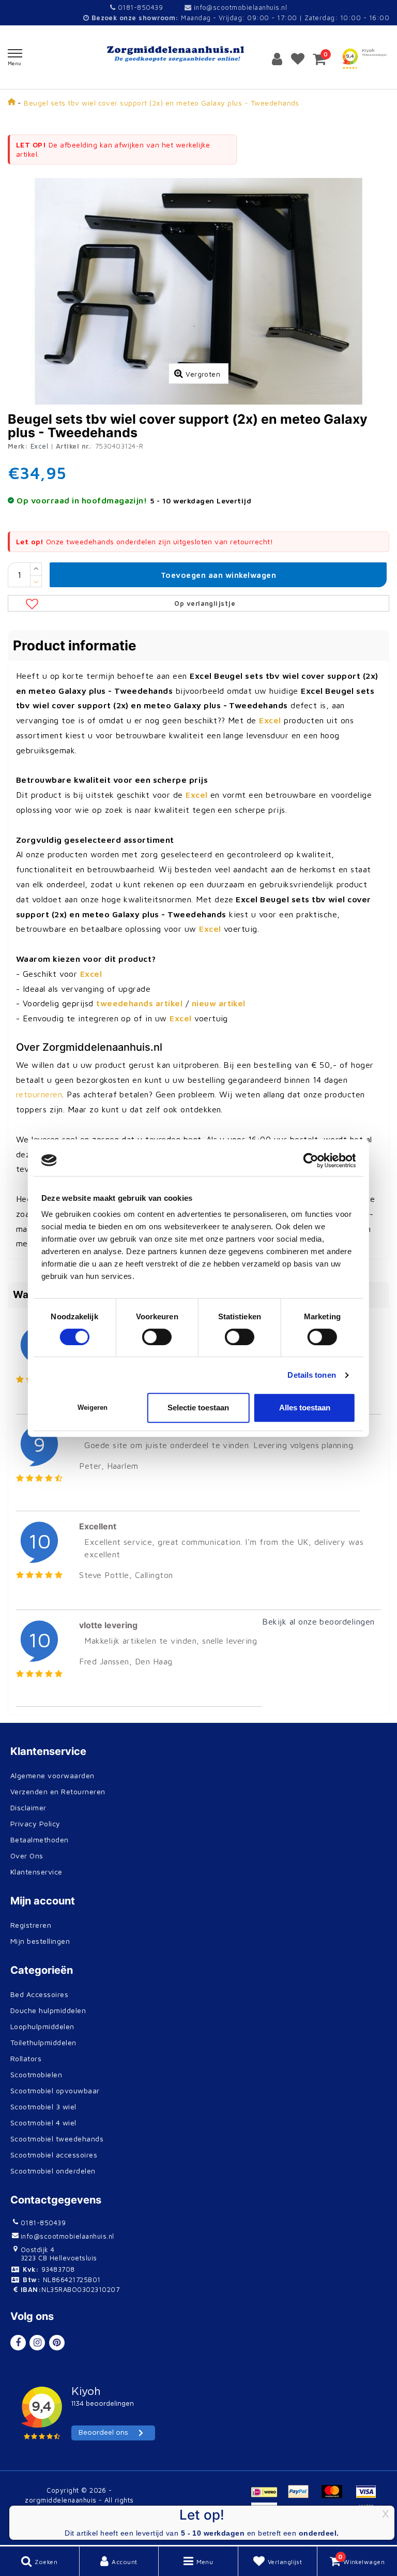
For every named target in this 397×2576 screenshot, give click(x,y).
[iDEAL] (268, 2496)
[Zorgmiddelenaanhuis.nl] (198, 54)
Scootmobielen (36, 2074)
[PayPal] (302, 2496)
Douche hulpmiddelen (48, 2010)
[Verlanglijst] (298, 59)
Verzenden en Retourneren (58, 1791)
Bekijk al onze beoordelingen (318, 1621)
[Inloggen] (277, 59)
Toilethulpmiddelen (43, 2042)
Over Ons (27, 1856)
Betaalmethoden (40, 1840)
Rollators (26, 2058)
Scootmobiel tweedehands (57, 2139)
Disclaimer (28, 1807)
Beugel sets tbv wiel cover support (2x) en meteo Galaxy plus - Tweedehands (162, 103)
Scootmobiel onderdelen (53, 2171)
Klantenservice (36, 1872)
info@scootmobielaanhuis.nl (240, 7)
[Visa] (369, 2496)
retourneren (39, 1094)
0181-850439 (139, 7)
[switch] (157, 1337)
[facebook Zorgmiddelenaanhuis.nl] (18, 2343)
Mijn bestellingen (40, 1941)
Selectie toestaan (198, 1408)
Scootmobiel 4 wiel (43, 2123)
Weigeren (93, 1408)
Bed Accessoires (39, 1994)
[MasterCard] (336, 2496)
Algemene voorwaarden (52, 1775)
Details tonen (311, 1375)
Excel (39, 446)
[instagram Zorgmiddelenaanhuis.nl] (37, 2343)
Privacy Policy (35, 1823)
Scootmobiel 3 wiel (43, 2106)
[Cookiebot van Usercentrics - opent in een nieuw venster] (310, 1160)
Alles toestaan (305, 1408)
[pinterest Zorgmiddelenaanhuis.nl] (57, 2343)
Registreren (31, 1925)
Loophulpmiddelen (42, 2026)
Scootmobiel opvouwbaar (55, 2090)
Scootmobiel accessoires (54, 2155)
